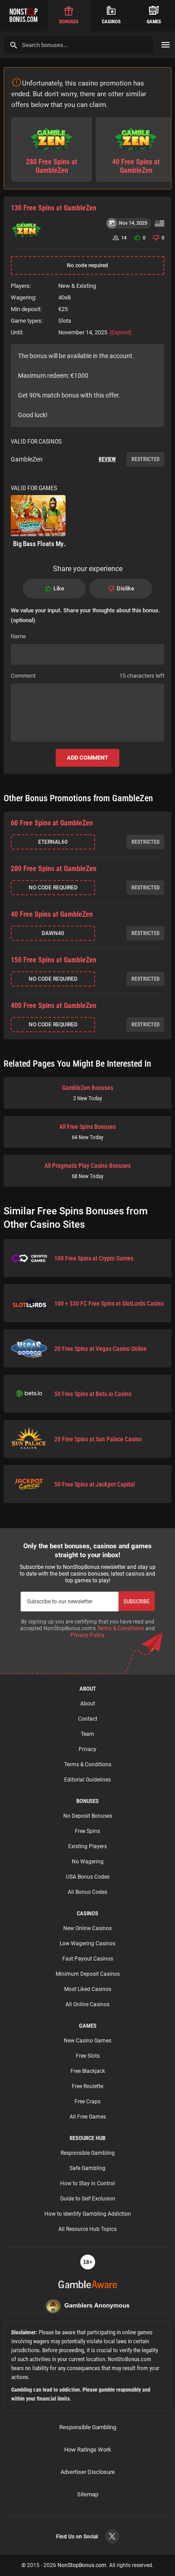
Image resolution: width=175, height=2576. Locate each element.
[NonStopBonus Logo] (24, 16)
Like (59, 588)
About (88, 1704)
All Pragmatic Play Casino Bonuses (87, 1171)
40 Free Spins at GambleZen (52, 914)
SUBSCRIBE (136, 1601)
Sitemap (88, 2494)
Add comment (87, 758)
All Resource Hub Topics (87, 2229)
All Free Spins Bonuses (87, 1132)
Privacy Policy (87, 1635)
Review (107, 459)
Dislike (125, 588)
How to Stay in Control (87, 2183)
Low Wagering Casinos (87, 1944)
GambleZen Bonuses (87, 1093)
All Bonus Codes (87, 1892)
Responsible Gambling (88, 2153)
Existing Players (87, 1846)
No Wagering (88, 1862)
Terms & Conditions (120, 1628)
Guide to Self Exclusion (88, 2199)
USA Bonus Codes (88, 1877)
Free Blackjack (88, 2071)
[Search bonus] (14, 45)
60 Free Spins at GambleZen (52, 823)
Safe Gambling (87, 2168)
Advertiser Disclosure (88, 2472)
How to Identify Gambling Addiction (88, 2214)
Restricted (146, 459)
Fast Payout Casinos (88, 1959)
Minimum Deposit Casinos (88, 1974)
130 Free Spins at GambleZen (54, 208)
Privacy (87, 1749)
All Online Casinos (87, 2004)
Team (87, 1734)
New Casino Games (87, 2041)
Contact (88, 1719)
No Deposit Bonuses (88, 1816)
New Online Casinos (87, 1928)
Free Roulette (87, 2086)
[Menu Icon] (166, 45)
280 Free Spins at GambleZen (54, 869)
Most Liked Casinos (88, 1989)
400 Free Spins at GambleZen (54, 1006)
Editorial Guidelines (87, 1780)
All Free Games (88, 2117)
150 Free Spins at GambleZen (54, 960)
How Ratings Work (88, 2450)
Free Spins (87, 1831)
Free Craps (87, 2102)
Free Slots (88, 2056)
